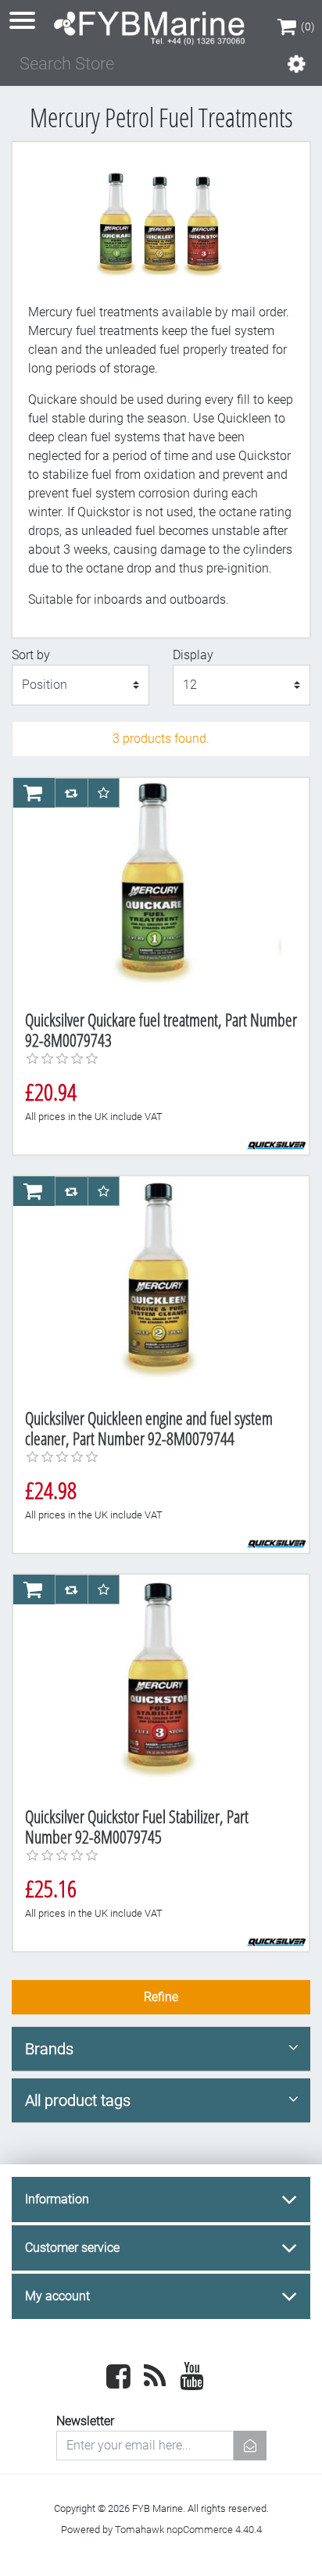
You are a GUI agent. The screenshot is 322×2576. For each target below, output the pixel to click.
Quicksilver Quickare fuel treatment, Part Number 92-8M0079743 (161, 1030)
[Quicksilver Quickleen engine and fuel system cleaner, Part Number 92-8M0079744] (155, 1286)
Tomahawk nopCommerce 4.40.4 (188, 2530)
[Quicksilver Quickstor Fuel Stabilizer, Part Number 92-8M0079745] (155, 1685)
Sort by (31, 655)
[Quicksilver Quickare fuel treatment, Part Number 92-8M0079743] (155, 888)
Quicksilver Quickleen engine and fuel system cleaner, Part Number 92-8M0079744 (149, 1428)
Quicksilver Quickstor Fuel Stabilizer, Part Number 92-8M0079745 (137, 1827)
